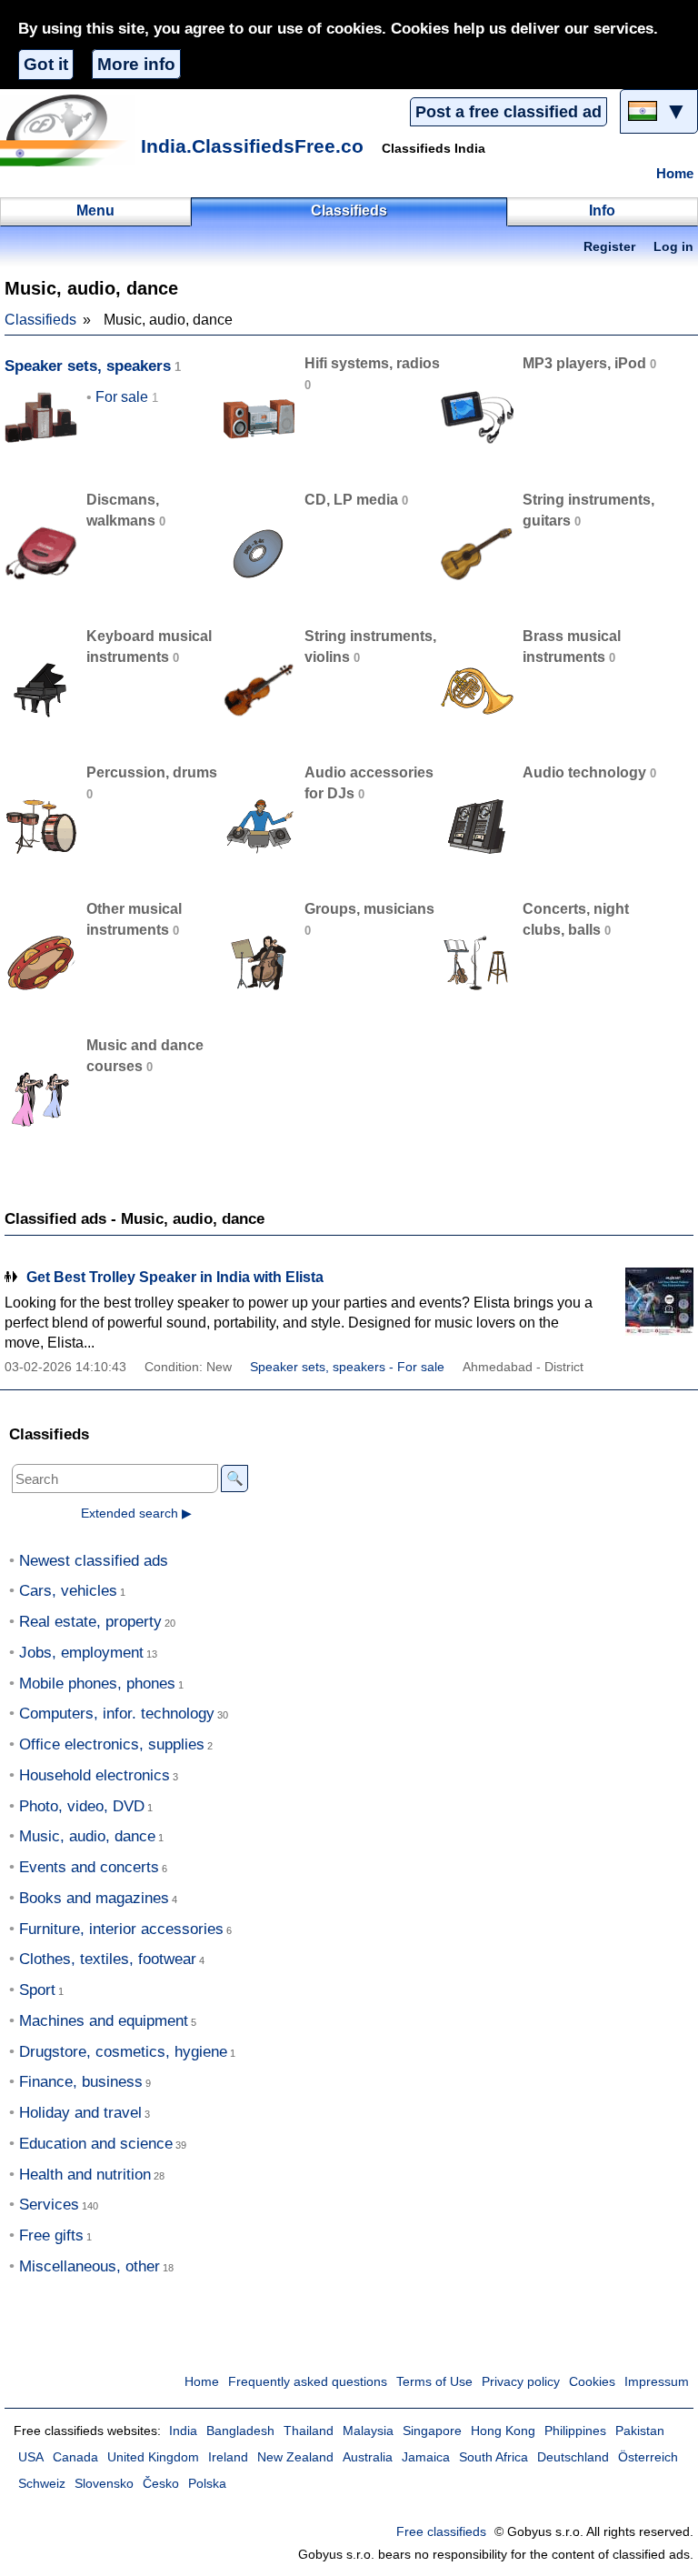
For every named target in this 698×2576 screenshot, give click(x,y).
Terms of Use (434, 2382)
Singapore (432, 2431)
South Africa (494, 2457)
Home (675, 174)
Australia (368, 2457)
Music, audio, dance (87, 1836)
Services (49, 2205)
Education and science (96, 2144)
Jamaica (426, 2457)
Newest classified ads (94, 1561)
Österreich (648, 2457)
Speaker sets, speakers (88, 366)
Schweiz (42, 2484)
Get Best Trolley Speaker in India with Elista (175, 1277)
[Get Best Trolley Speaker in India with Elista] (648, 1302)
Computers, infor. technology (117, 1714)
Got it (46, 64)
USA (31, 2457)
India (183, 2431)
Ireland (228, 2457)
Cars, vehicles (68, 1591)
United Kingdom (153, 2457)
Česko (161, 2484)
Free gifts (51, 2235)
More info (136, 64)
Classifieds (40, 320)
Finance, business (81, 2082)
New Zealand (295, 2457)
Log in (673, 247)
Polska (207, 2484)
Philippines (575, 2431)
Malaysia (368, 2431)
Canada (75, 2457)
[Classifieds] (68, 130)
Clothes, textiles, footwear (108, 1959)
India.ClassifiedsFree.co (252, 146)
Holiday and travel (80, 2113)
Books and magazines (94, 1898)
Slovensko (104, 2484)
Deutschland (573, 2457)
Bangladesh (240, 2431)
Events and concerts (89, 1867)
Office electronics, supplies (112, 1744)
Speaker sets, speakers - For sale (347, 1367)
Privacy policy (521, 2382)
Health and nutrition (85, 2175)
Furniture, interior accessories (121, 1929)
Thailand (309, 2431)
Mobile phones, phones (97, 1684)
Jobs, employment (81, 1653)
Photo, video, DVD (82, 1806)
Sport (37, 1990)
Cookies (592, 2382)
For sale (122, 397)
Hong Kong (503, 2431)
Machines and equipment (104, 2021)
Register (609, 247)
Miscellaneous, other (90, 2266)
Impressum (657, 2382)
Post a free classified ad (509, 112)
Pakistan (640, 2431)
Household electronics (95, 1775)
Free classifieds (441, 2532)
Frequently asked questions (308, 2382)
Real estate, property (90, 1622)
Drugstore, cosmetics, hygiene (123, 2052)
